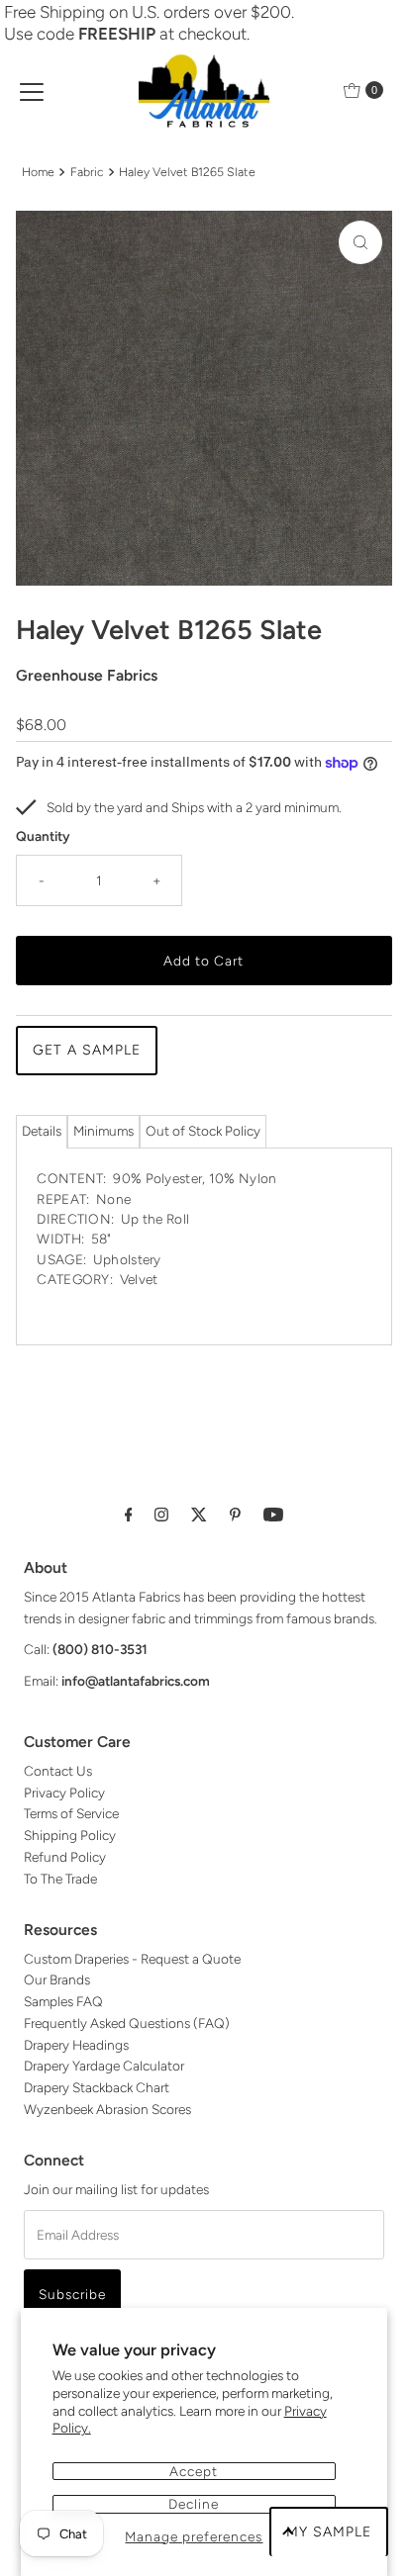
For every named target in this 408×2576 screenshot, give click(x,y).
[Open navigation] (32, 90)
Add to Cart (204, 961)
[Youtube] (273, 1515)
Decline (194, 2504)
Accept (194, 2471)
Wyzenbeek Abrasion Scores (107, 2109)
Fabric (87, 172)
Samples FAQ (63, 2001)
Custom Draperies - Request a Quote (132, 1959)
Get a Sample (87, 1050)
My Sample (329, 2532)
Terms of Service (71, 1813)
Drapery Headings (76, 2045)
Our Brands (57, 1979)
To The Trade (60, 1879)
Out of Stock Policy (203, 1131)
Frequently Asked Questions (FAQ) (127, 2023)
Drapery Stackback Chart (97, 2087)
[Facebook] (129, 1515)
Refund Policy (65, 1857)
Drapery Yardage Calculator (104, 2066)
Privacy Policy (64, 1793)
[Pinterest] (235, 1515)
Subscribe (72, 2294)
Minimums (103, 1131)
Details (42, 1131)
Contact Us (58, 1771)
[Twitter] (199, 1515)
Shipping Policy (70, 1835)
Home (38, 172)
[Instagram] (161, 1515)
